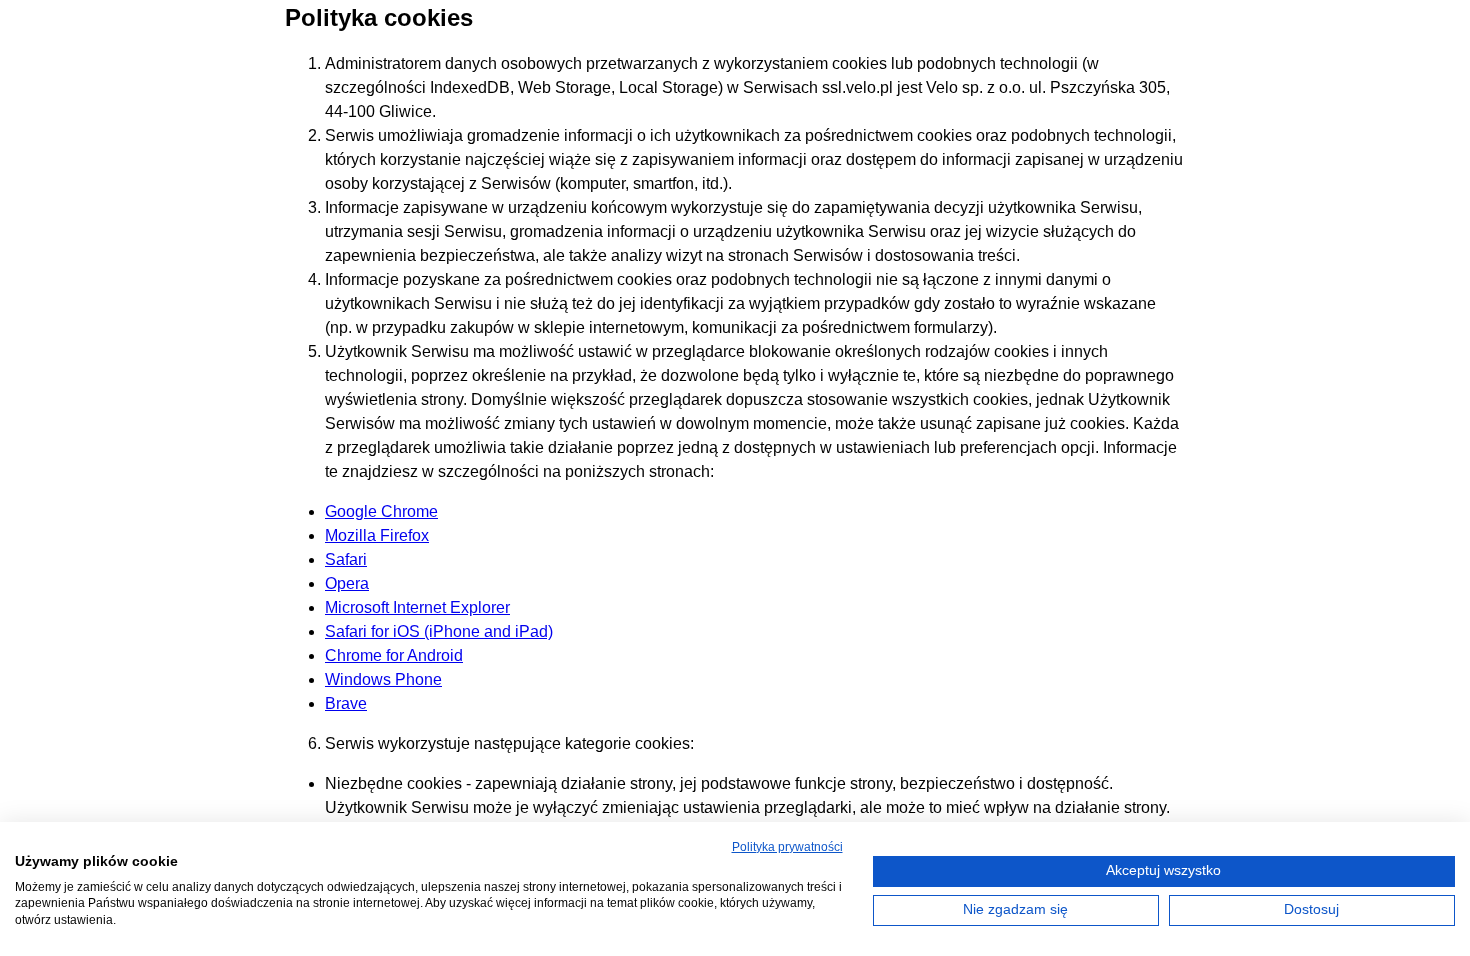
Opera (347, 583)
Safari (346, 559)
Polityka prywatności (787, 847)
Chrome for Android (394, 655)
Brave (346, 703)
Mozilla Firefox (377, 535)
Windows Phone (383, 679)
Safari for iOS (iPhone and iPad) (439, 631)
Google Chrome (381, 511)
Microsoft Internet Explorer (417, 607)
